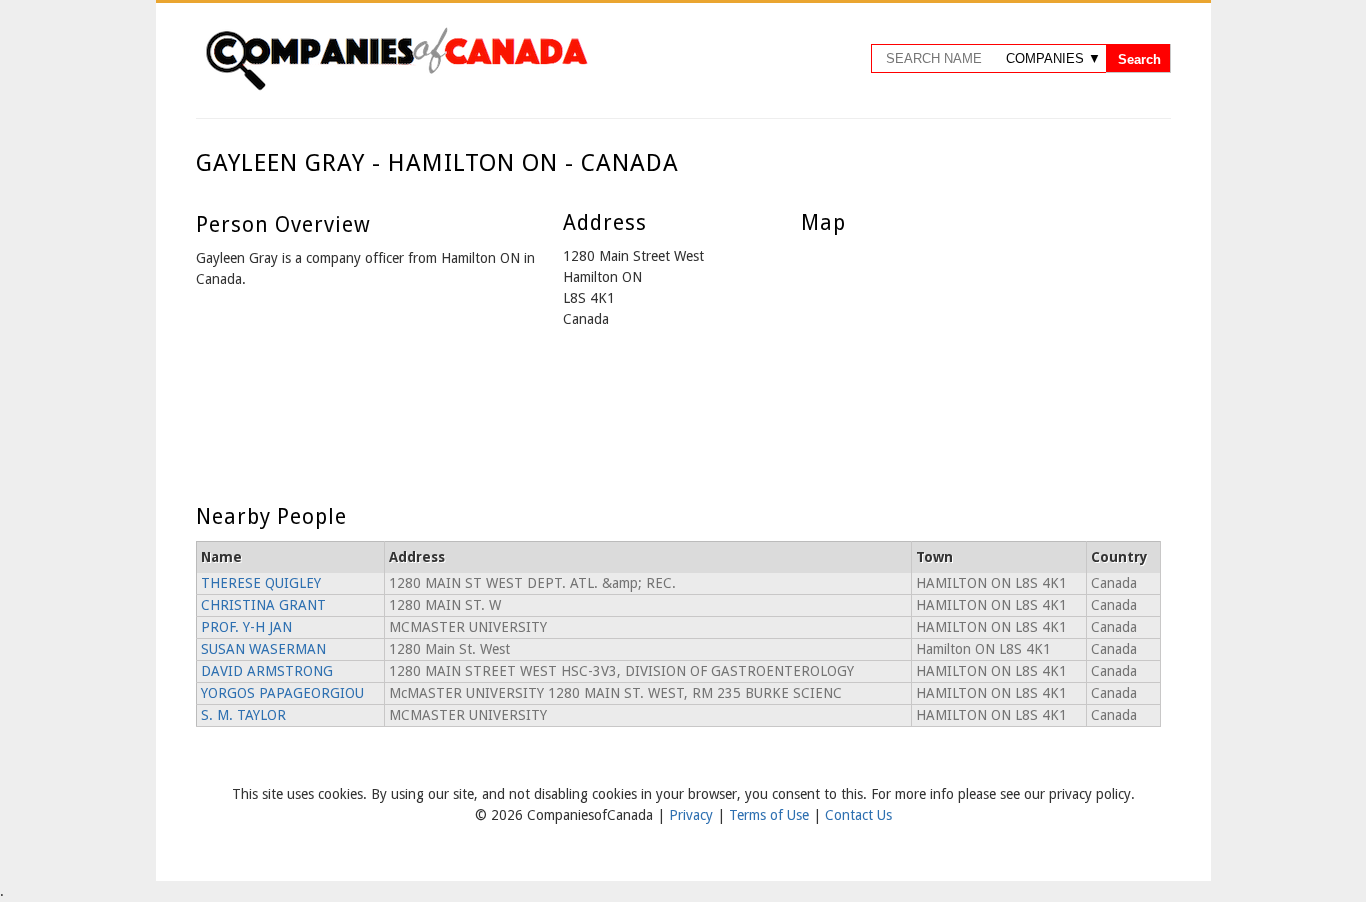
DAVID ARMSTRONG (267, 671)
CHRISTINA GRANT (263, 605)
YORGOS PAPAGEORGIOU (282, 693)
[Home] (396, 87)
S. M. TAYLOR (243, 715)
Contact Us (858, 815)
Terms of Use (771, 815)
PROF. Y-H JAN (246, 627)
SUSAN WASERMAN (263, 649)
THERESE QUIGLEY (261, 583)
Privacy (693, 815)
